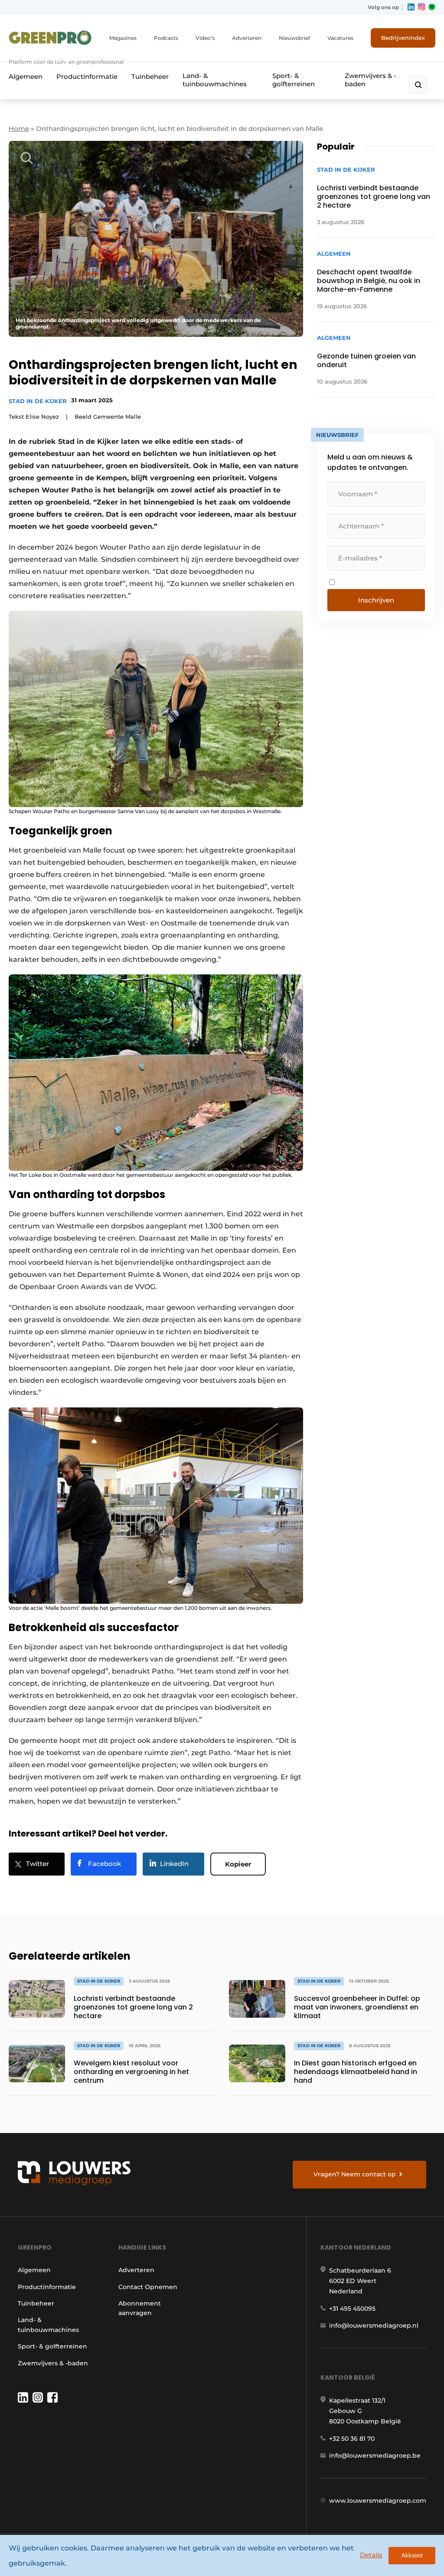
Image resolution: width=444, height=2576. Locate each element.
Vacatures (340, 38)
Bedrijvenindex (403, 38)
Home (19, 129)
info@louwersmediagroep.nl (374, 2325)
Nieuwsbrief (294, 38)
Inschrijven (376, 600)
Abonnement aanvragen (140, 2308)
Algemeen (26, 77)
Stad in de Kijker (38, 401)
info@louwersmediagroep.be (375, 2456)
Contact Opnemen (148, 2287)
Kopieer (238, 1864)
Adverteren (247, 38)
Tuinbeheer (150, 77)
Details (371, 2555)
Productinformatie (87, 77)
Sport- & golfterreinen (294, 80)
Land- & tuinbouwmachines (215, 80)
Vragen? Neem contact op (355, 2174)
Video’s (205, 38)
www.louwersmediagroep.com (378, 2501)
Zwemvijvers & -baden (371, 80)
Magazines (123, 38)
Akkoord (412, 2555)
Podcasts (166, 38)
